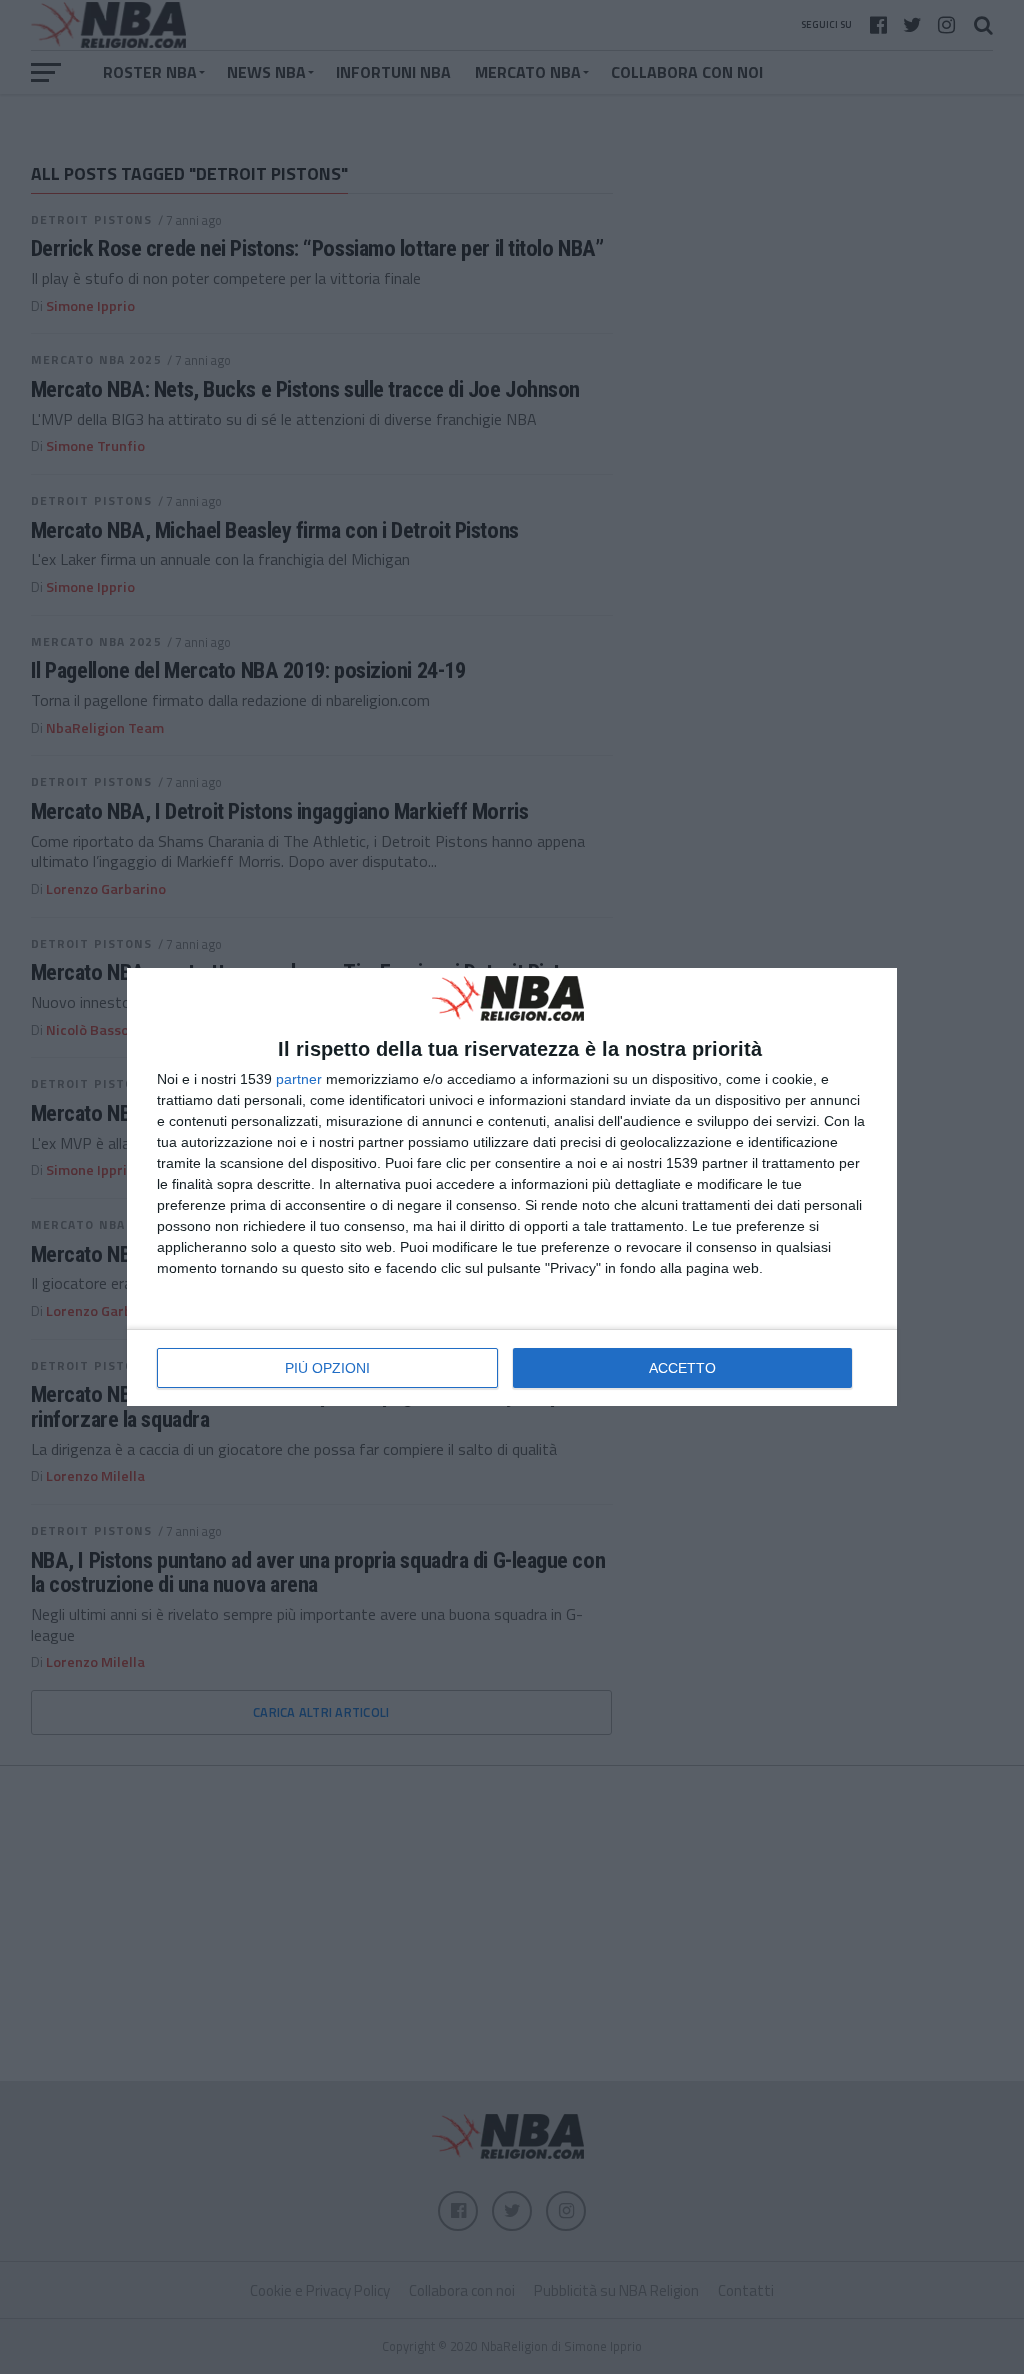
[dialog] (512, 1187)
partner (299, 1079)
